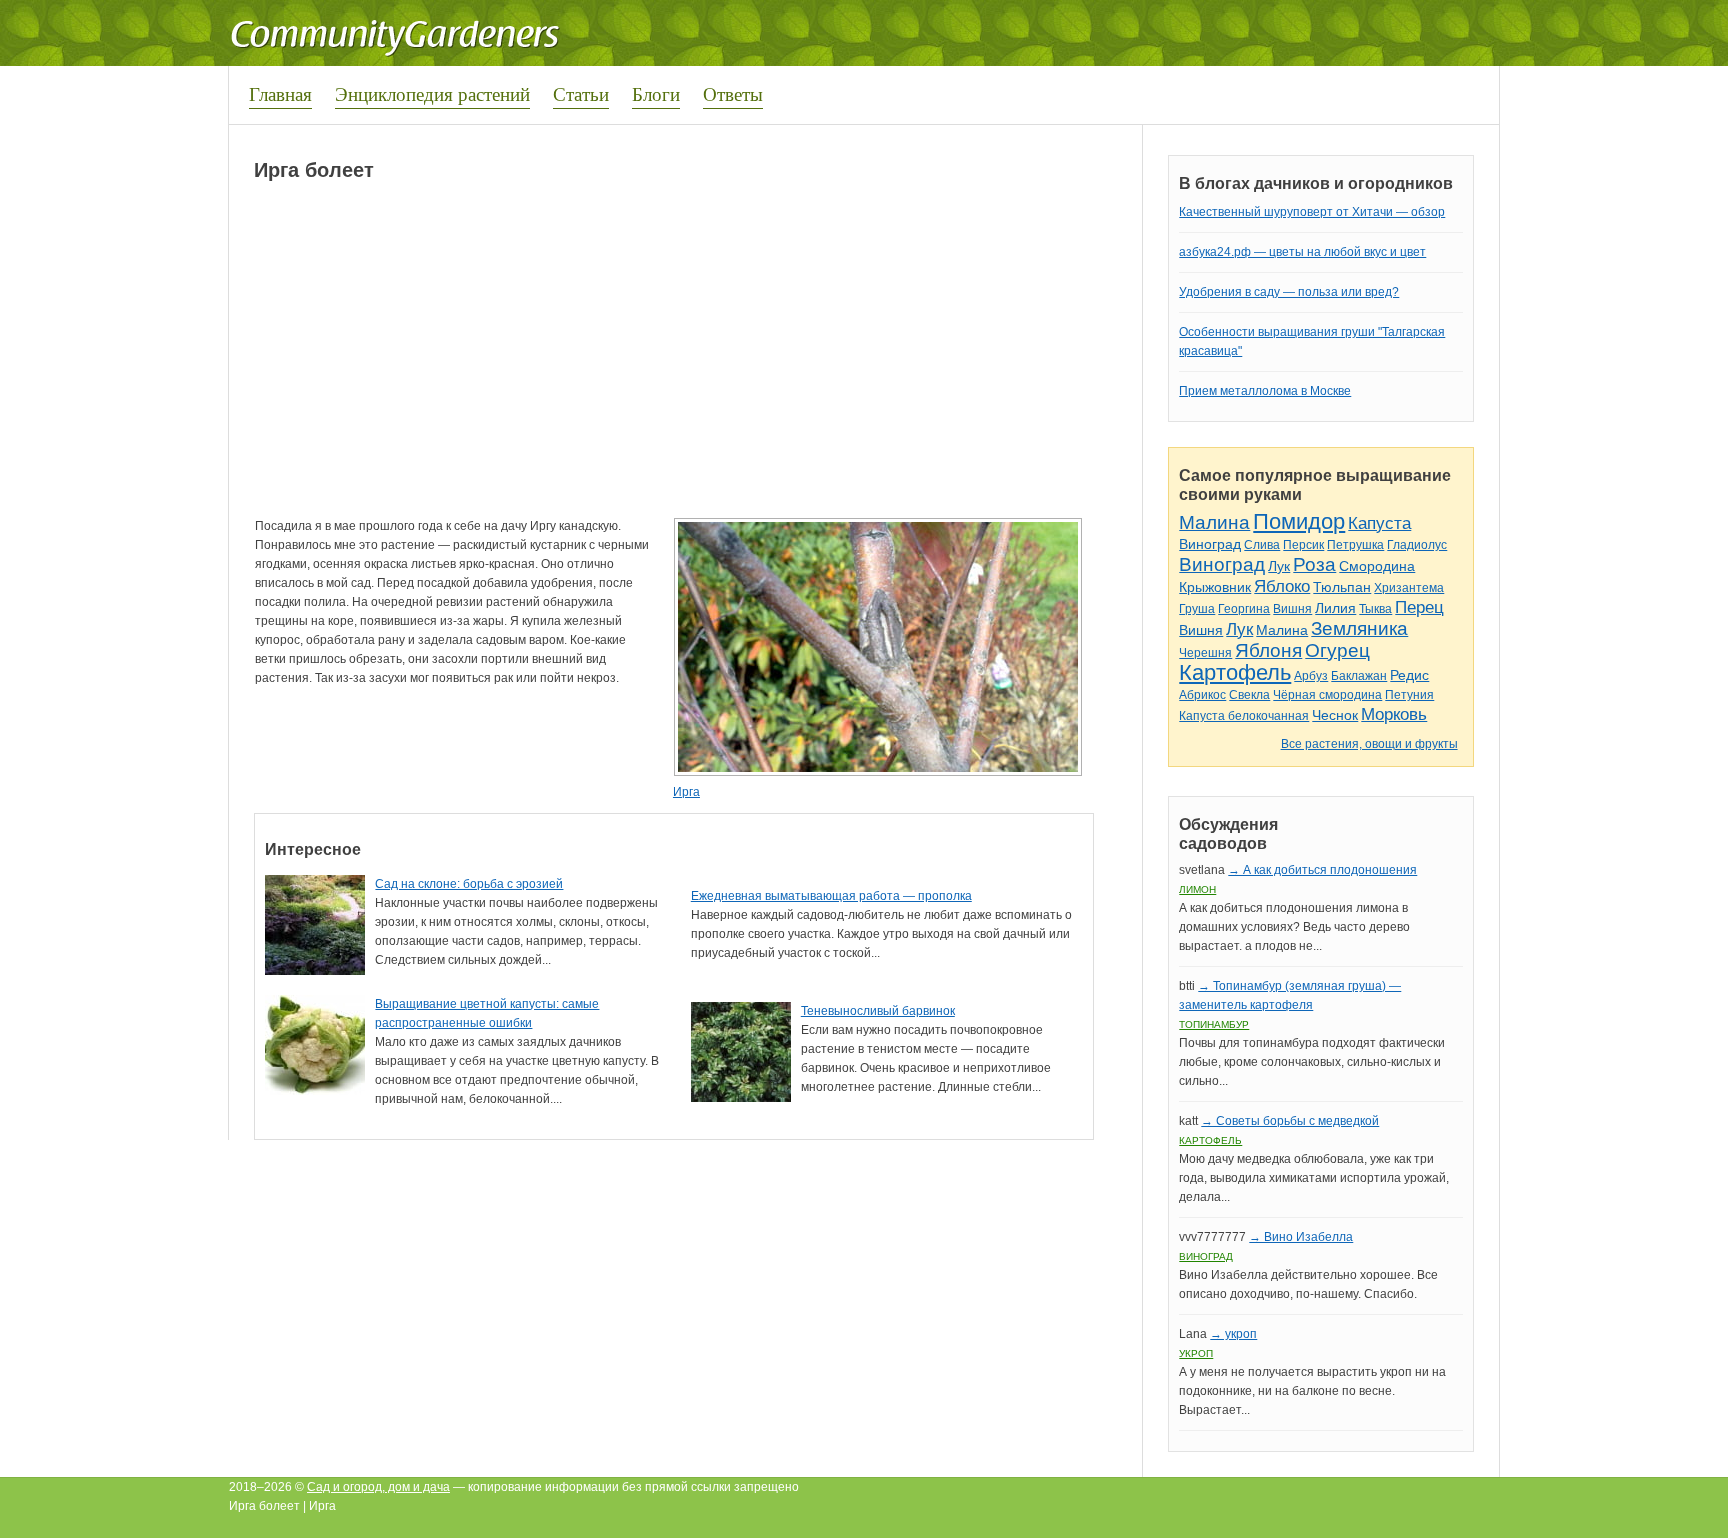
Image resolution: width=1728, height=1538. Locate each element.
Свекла (1249, 695)
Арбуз (1311, 676)
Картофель (1235, 672)
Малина (1214, 522)
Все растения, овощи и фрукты (1369, 744)
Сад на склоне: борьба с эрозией (469, 884)
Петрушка (1355, 545)
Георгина (1244, 609)
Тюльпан (1342, 587)
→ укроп (1233, 1334)
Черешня (1205, 653)
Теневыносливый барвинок (878, 1011)
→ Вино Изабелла (1301, 1237)
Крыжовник (1215, 587)
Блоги (656, 93)
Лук (1279, 566)
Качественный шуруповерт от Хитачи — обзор (1312, 212)
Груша (1197, 609)
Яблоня (1268, 650)
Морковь (1394, 714)
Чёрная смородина (1327, 695)
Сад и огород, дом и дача (378, 1487)
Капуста (1379, 523)
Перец (1419, 607)
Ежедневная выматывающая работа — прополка (831, 896)
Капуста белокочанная (1244, 716)
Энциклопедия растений (432, 93)
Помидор (1299, 521)
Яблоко (1282, 586)
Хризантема (1409, 588)
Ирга (686, 792)
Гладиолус (1417, 545)
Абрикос (1202, 695)
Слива (1262, 545)
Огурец (1337, 650)
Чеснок (1335, 715)
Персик (1303, 545)
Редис (1409, 675)
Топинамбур (1214, 1024)
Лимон (1197, 889)
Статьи (581, 93)
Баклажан (1359, 676)
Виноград (1210, 544)
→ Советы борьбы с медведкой (1290, 1121)
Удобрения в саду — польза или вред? (1289, 292)
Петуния (1409, 695)
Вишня (1292, 609)
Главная (280, 93)
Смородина (1377, 566)
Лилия (1335, 608)
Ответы (733, 93)
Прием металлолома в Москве (1265, 391)
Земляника (1359, 628)
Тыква (1375, 609)
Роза (1314, 564)
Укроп (1196, 1353)
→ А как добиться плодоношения (1322, 870)
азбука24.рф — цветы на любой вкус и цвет (1302, 252)
